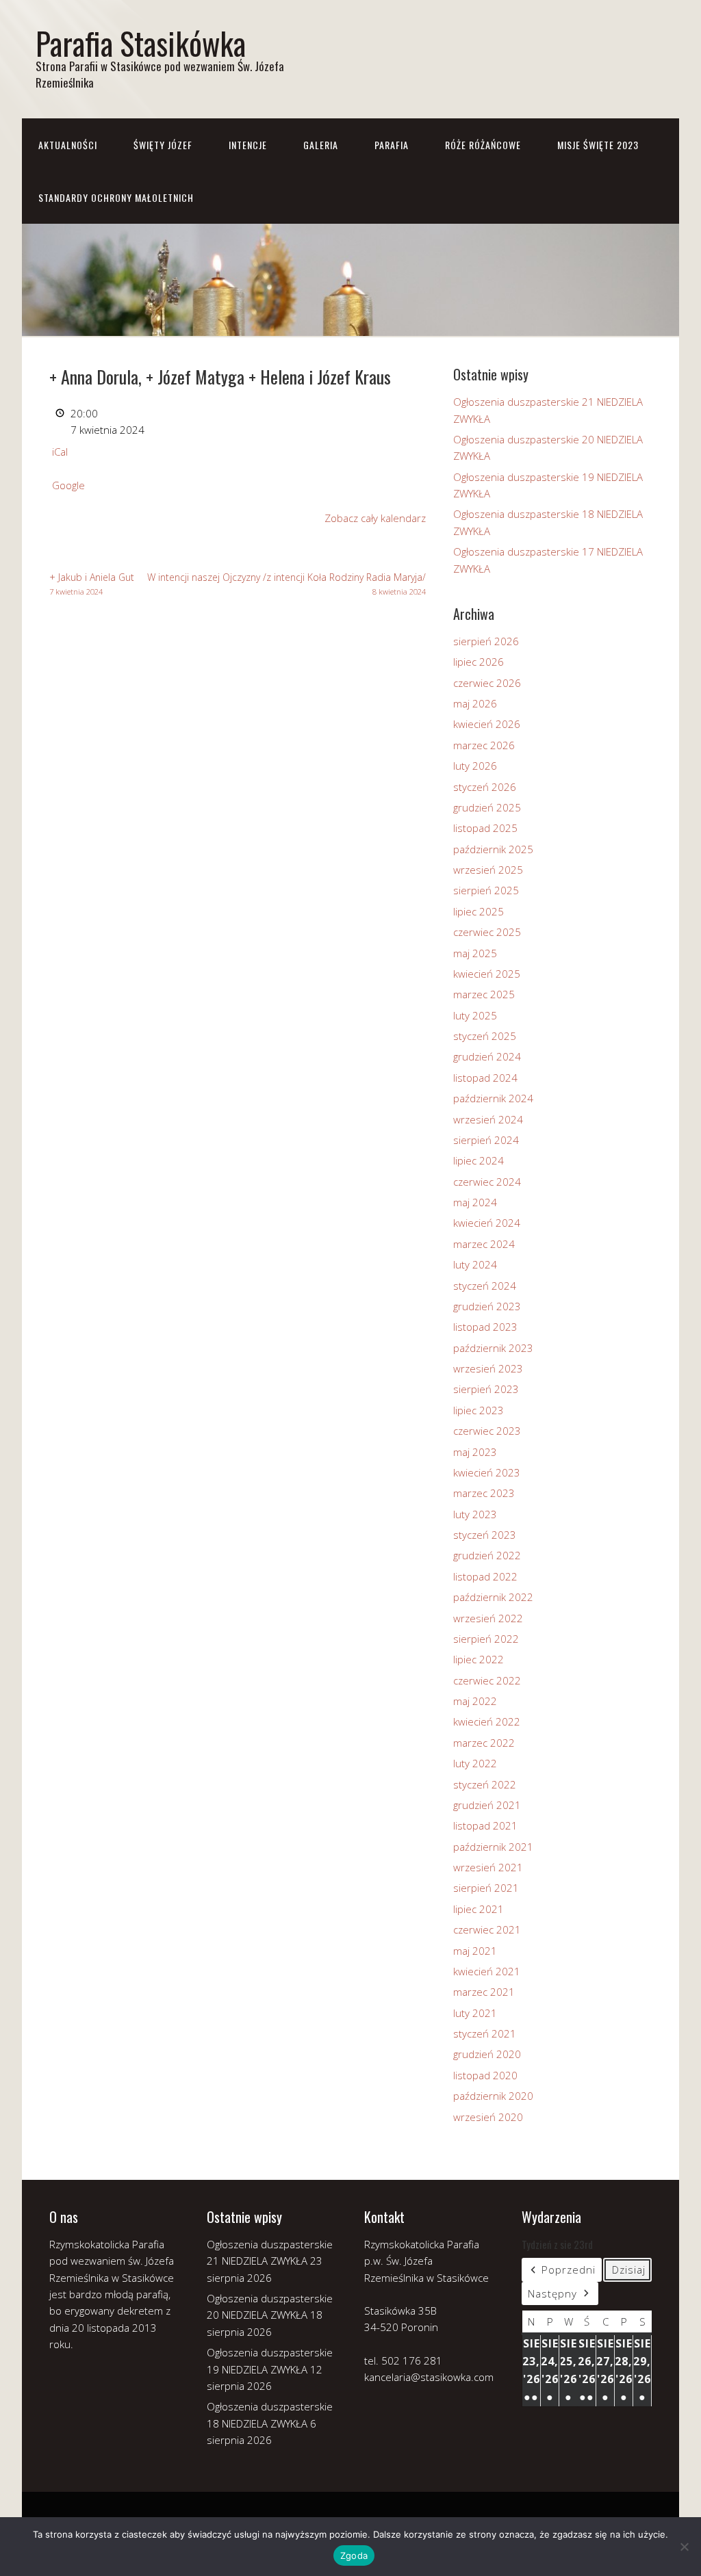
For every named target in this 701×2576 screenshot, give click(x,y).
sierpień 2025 (486, 890)
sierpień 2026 (486, 641)
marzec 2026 (484, 745)
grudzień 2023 (487, 1306)
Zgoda (354, 2555)
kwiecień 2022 (487, 1721)
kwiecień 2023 (487, 1472)
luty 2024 (475, 1264)
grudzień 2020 (487, 2054)
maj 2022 (475, 1701)
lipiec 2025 (479, 911)
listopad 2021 (485, 1825)
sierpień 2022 (486, 1639)
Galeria (321, 145)
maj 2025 (475, 953)
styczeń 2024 (485, 1286)
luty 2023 (475, 1514)
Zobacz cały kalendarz (375, 518)
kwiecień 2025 (487, 974)
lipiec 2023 (479, 1410)
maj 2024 (475, 1202)
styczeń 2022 (485, 1784)
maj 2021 (475, 1951)
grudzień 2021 (487, 1805)
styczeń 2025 (485, 1036)
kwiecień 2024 (487, 1223)
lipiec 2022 (479, 1659)
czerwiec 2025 (487, 932)
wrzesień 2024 (488, 1119)
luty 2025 (475, 1015)
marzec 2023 (484, 1493)
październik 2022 (493, 1597)
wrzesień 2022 (488, 1618)
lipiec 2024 (479, 1160)
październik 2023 (493, 1348)
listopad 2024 (485, 1078)
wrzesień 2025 (488, 870)
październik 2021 (493, 1847)
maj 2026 (475, 703)
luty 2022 (475, 1763)
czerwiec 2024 (487, 1182)
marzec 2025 (484, 994)
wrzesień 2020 (488, 2117)
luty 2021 (475, 2013)
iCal (60, 452)
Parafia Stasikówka (141, 43)
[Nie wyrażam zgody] (684, 2547)
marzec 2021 (484, 1992)
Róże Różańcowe (483, 145)
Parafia (392, 145)
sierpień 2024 (486, 1140)
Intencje (248, 145)
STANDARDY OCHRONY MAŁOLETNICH (116, 197)
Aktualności (68, 145)
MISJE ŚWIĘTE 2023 (598, 145)
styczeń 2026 (485, 787)
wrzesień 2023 (488, 1368)
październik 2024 (493, 1098)
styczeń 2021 (485, 2033)
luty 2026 (475, 766)
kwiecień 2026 (487, 724)
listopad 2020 (485, 2075)
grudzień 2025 (487, 807)
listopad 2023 (485, 1327)
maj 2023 (475, 1452)
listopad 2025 (485, 828)
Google (68, 485)
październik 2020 (493, 2096)
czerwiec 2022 (487, 1680)
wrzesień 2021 (488, 1867)
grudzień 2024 (487, 1056)
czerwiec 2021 (487, 1929)
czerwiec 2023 (487, 1431)
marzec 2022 (484, 1743)
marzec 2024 (484, 1244)
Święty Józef (163, 145)
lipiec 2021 (479, 1909)
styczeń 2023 (485, 1535)
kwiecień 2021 (487, 1971)
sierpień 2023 (486, 1389)
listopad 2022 (485, 1576)
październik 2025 (493, 849)
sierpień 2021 (486, 1888)
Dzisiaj (629, 2269)
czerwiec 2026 (487, 683)
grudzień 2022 (487, 1555)
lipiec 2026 (479, 662)
